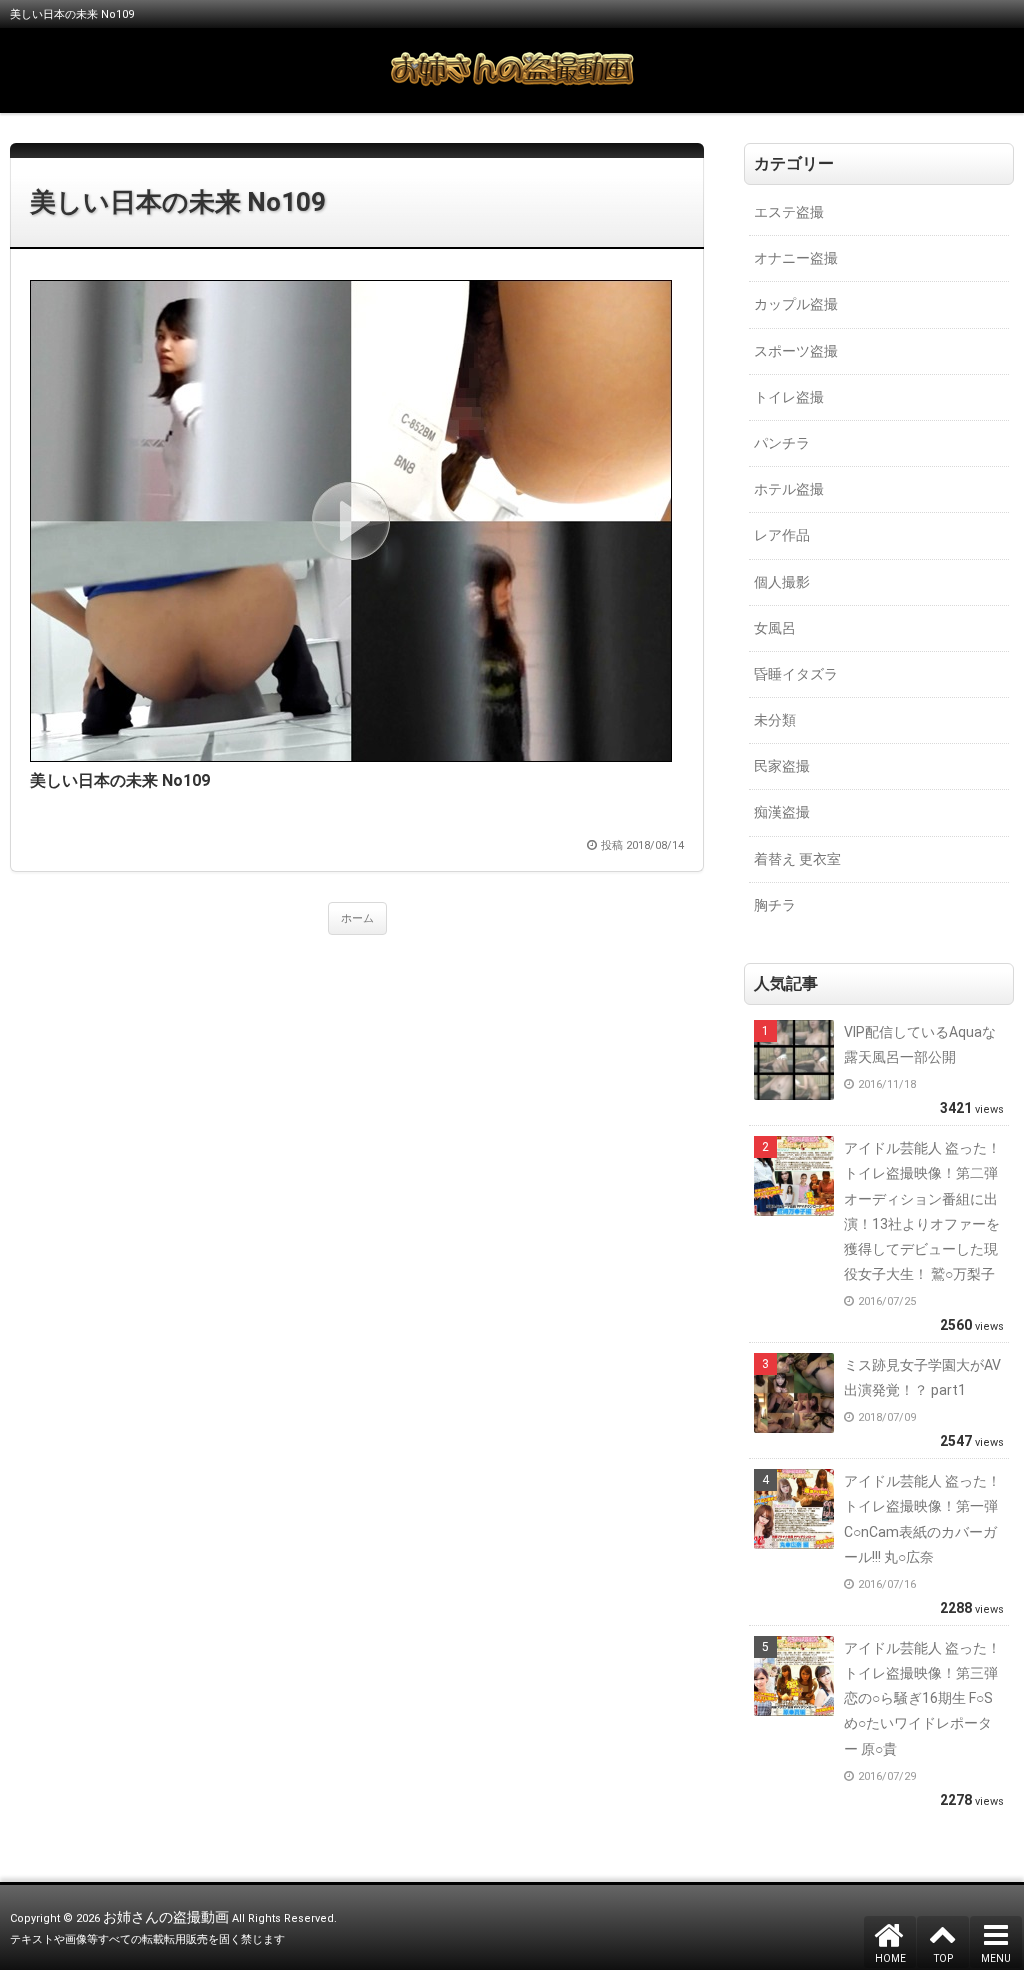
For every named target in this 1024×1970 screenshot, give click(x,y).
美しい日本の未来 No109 (178, 202)
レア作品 (782, 535)
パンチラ (782, 443)
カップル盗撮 (796, 304)
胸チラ (775, 905)
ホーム (357, 918)
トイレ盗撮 (789, 397)
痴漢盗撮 (782, 812)
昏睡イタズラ (796, 674)
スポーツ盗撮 (796, 351)
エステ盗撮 (789, 212)
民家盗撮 (782, 766)
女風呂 (775, 628)
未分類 (775, 720)
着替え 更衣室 (797, 859)
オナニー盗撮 (796, 258)
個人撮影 (782, 582)
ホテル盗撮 (789, 489)
